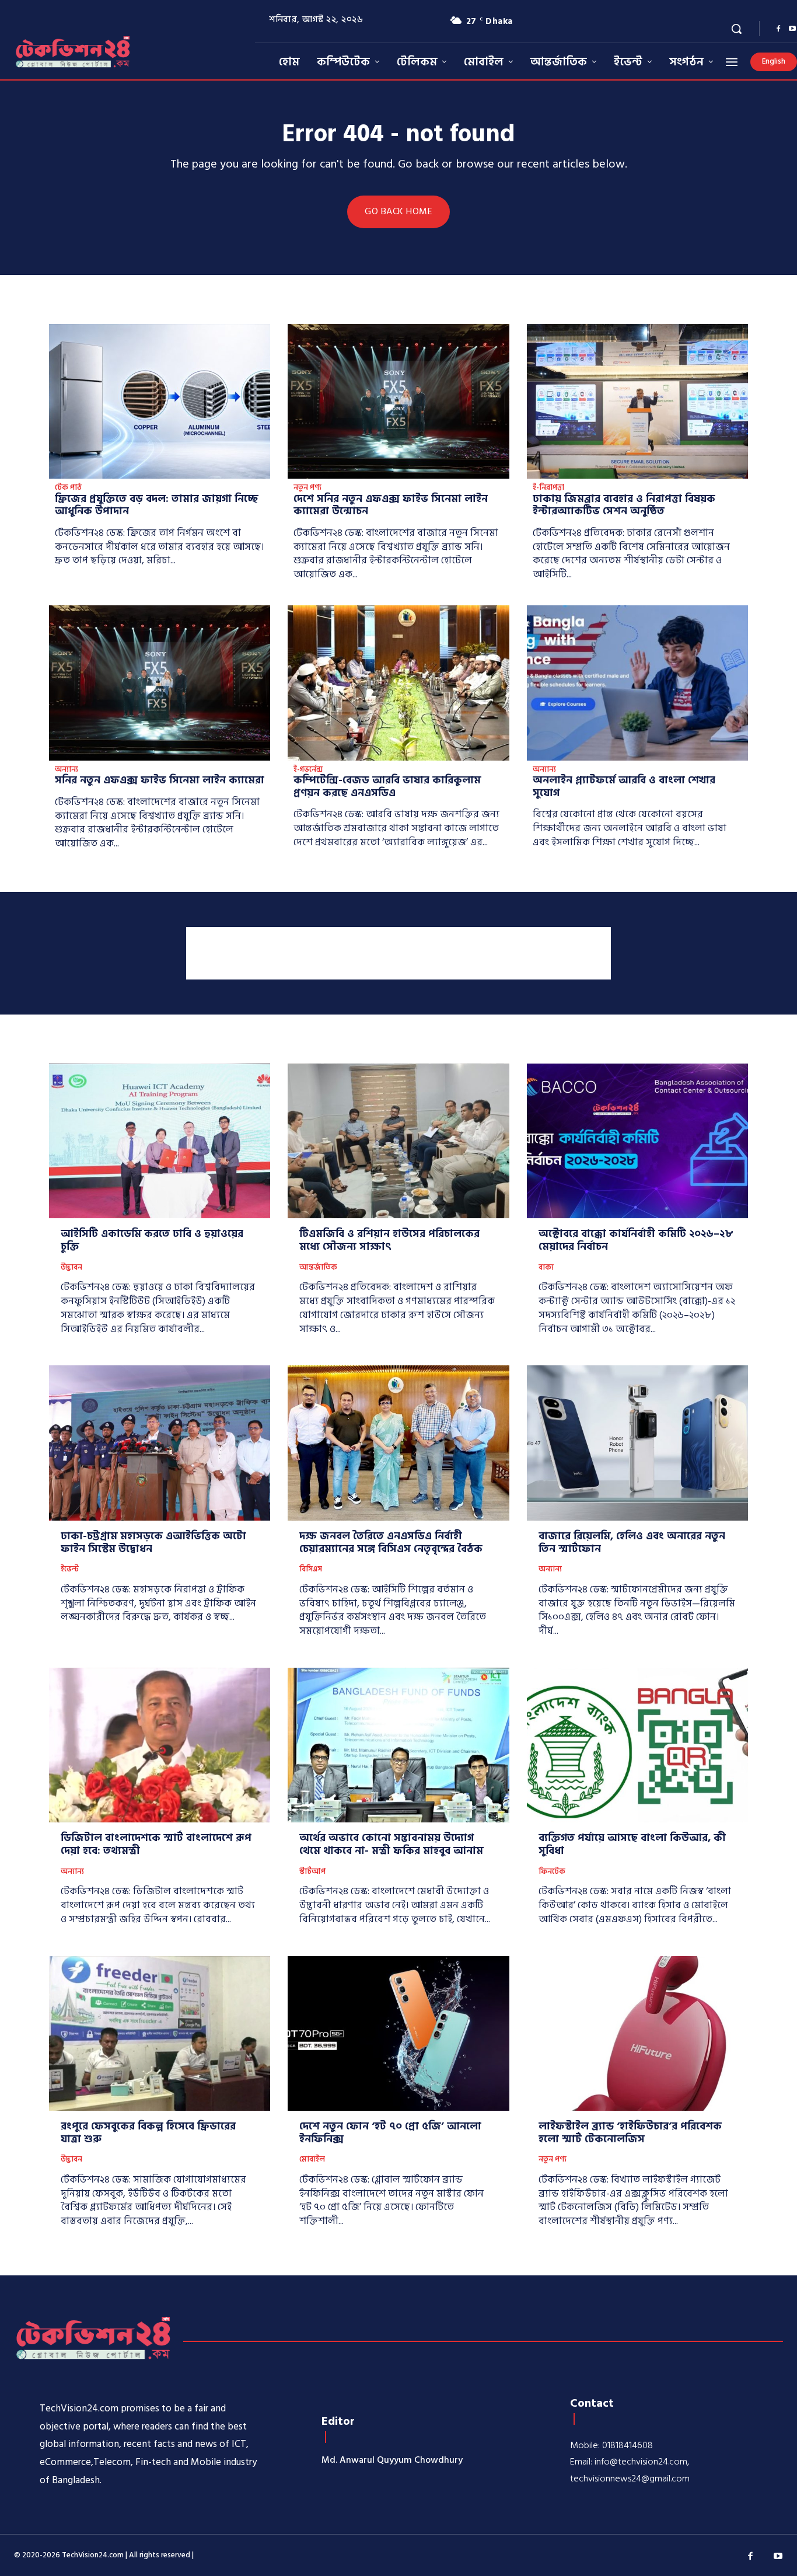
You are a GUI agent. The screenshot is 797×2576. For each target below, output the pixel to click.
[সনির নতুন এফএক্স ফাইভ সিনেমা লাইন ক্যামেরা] (160, 683)
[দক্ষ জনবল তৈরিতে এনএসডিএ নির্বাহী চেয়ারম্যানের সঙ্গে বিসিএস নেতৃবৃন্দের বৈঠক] (398, 1443)
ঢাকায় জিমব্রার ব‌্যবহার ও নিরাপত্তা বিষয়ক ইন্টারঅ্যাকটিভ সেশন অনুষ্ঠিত (624, 505)
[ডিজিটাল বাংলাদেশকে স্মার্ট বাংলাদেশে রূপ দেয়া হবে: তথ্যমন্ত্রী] (160, 1745)
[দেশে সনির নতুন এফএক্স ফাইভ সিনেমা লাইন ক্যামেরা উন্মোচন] (398, 402)
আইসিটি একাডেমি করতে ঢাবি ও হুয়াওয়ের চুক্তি (152, 1240)
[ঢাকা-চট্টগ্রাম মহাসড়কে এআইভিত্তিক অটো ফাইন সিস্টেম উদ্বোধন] (160, 1443)
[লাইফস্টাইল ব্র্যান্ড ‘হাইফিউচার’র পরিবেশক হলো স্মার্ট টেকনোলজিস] (637, 2034)
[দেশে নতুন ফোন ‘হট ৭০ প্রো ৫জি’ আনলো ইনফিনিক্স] (398, 2034)
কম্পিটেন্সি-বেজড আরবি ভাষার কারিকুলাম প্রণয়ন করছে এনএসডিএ (387, 787)
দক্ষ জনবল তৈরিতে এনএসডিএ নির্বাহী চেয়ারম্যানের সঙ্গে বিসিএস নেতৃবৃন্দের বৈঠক (391, 1543)
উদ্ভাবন (71, 1268)
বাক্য (546, 1268)
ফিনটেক (552, 1872)
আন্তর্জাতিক (318, 1268)
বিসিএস (311, 1570)
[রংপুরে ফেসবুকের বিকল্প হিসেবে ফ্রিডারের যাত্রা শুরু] (160, 2034)
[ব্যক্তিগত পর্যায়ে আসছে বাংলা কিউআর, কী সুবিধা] (637, 1745)
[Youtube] (778, 2557)
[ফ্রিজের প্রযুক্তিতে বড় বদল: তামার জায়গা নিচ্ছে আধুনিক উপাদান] (160, 402)
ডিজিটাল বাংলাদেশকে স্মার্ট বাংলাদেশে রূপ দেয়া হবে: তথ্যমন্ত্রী (156, 1844)
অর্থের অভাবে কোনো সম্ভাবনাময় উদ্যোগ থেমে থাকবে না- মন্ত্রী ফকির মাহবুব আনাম (391, 1844)
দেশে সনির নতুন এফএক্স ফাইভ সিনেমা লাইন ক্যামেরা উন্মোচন (391, 505)
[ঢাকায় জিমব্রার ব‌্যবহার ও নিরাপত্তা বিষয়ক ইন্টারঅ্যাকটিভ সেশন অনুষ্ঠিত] (637, 402)
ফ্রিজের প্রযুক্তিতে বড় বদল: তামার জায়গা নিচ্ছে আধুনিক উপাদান (157, 505)
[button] (736, 29)
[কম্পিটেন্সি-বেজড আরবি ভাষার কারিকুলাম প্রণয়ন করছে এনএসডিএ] (398, 683)
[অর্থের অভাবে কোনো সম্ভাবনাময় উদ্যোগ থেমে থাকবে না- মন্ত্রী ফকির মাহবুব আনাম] (398, 1745)
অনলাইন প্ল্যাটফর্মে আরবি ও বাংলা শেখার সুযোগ (624, 787)
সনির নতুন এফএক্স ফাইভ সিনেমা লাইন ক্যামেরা (160, 780)
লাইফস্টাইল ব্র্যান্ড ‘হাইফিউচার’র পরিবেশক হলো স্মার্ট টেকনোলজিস (630, 2133)
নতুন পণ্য (307, 488)
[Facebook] (778, 29)
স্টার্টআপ (312, 1872)
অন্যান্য (67, 770)
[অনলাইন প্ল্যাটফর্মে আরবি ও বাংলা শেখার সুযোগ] (637, 683)
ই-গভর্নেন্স (308, 770)
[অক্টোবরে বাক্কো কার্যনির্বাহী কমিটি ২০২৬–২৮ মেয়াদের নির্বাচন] (637, 1141)
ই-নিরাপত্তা (548, 488)
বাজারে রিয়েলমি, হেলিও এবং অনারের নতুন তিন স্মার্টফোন (632, 1543)
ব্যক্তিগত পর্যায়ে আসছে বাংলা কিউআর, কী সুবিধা (632, 1844)
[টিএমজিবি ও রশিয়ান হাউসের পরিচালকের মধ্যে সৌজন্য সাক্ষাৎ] (398, 1141)
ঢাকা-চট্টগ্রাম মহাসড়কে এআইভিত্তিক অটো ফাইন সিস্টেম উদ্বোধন (153, 1543)
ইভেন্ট (70, 1570)
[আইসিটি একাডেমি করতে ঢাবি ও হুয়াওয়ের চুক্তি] (160, 1141)
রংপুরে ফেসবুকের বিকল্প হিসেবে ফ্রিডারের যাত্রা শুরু (148, 2133)
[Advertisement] (398, 953)
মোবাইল (312, 2160)
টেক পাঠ (68, 488)
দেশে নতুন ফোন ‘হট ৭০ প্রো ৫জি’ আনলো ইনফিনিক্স (390, 2133)
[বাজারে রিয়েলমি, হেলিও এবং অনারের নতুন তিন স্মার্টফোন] (637, 1443)
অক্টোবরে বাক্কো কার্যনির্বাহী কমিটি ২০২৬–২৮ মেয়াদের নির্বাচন (636, 1240)
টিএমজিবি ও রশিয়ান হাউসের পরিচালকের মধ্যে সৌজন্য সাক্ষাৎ (389, 1240)
